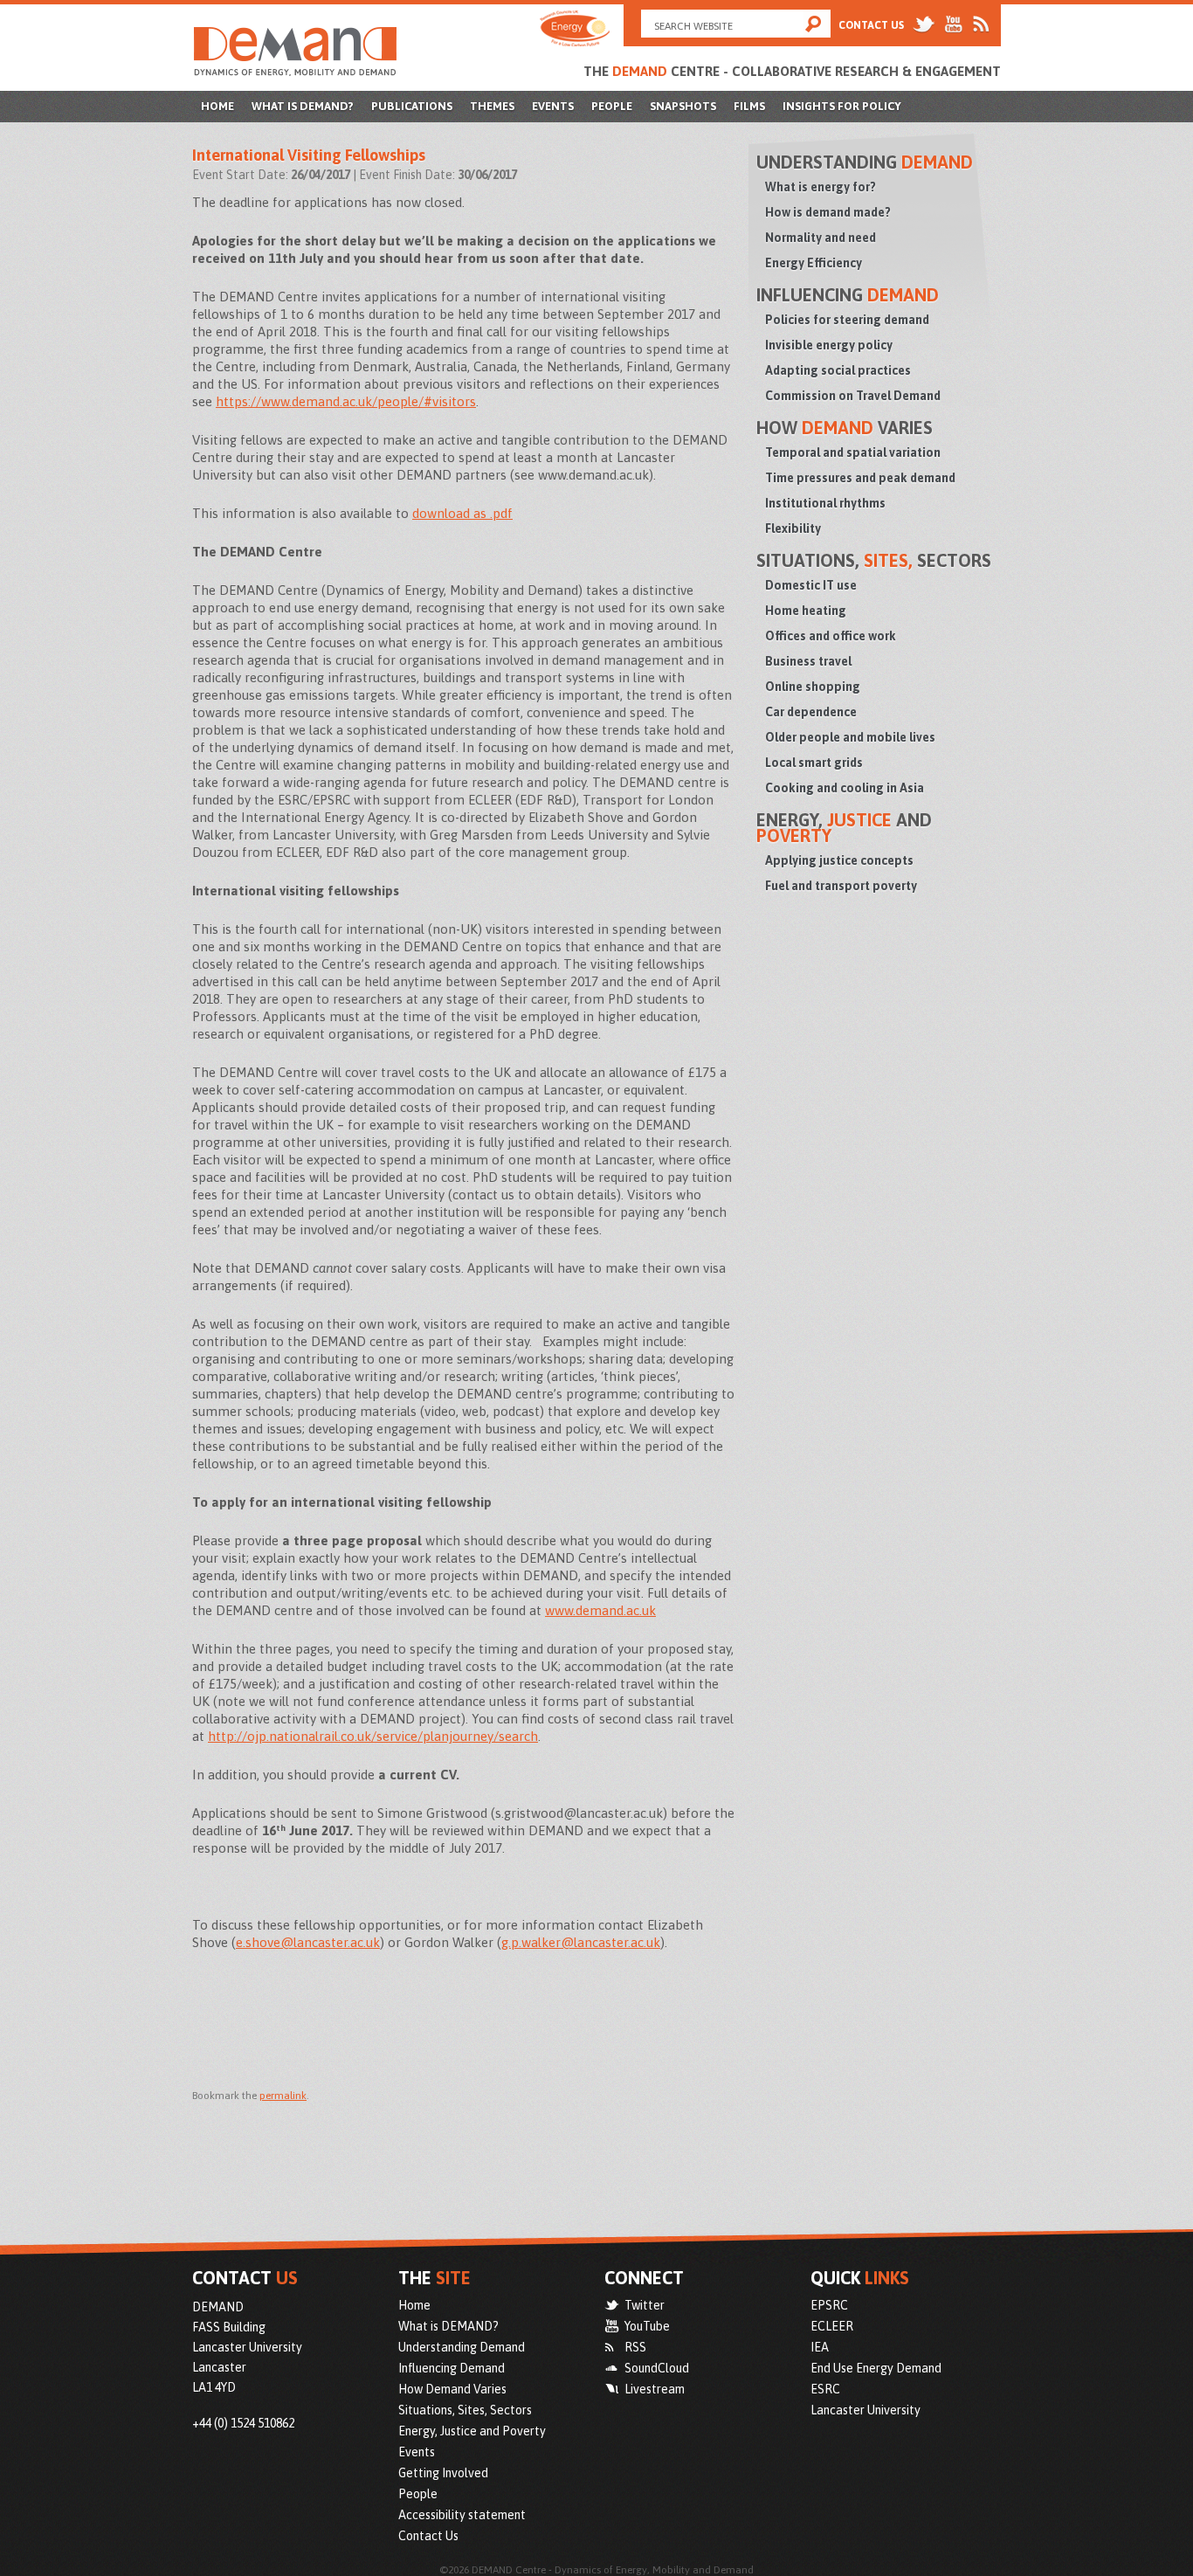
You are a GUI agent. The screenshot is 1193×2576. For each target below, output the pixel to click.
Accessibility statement (462, 2515)
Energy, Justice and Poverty (472, 2431)
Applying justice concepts (839, 860)
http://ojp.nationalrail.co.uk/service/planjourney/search (373, 1736)
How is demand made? (828, 212)
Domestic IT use (811, 585)
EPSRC (829, 2305)
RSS (635, 2347)
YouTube (647, 2326)
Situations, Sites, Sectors (465, 2410)
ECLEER (832, 2326)
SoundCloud (657, 2368)
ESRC (825, 2389)
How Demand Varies (452, 2389)
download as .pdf (462, 513)
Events (553, 106)
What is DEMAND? (303, 106)
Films (749, 106)
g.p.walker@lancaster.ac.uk (581, 1942)
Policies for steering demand (847, 320)
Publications (412, 106)
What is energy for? (821, 187)
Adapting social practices (838, 370)
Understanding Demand (462, 2347)
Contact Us (871, 25)
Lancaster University (865, 2410)
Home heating (806, 611)
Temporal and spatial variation (853, 452)
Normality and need (821, 238)
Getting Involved (443, 2473)
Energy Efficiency (814, 263)
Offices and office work (831, 636)
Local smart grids (814, 763)
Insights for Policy (842, 106)
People (612, 106)
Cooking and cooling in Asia (845, 788)
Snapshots (683, 106)
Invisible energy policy (829, 345)
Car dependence (811, 712)
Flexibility (793, 528)
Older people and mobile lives (850, 737)
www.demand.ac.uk (600, 1610)
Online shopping (813, 687)
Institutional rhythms (825, 503)
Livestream (655, 2389)
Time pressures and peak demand (860, 478)
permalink (283, 2096)
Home (217, 106)
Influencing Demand (452, 2368)
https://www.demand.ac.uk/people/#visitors (346, 401)
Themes (492, 106)
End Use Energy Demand (876, 2368)
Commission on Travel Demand (853, 396)
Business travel (808, 661)
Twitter (645, 2305)
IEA (820, 2347)
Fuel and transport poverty (841, 886)
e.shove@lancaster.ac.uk (308, 1942)
